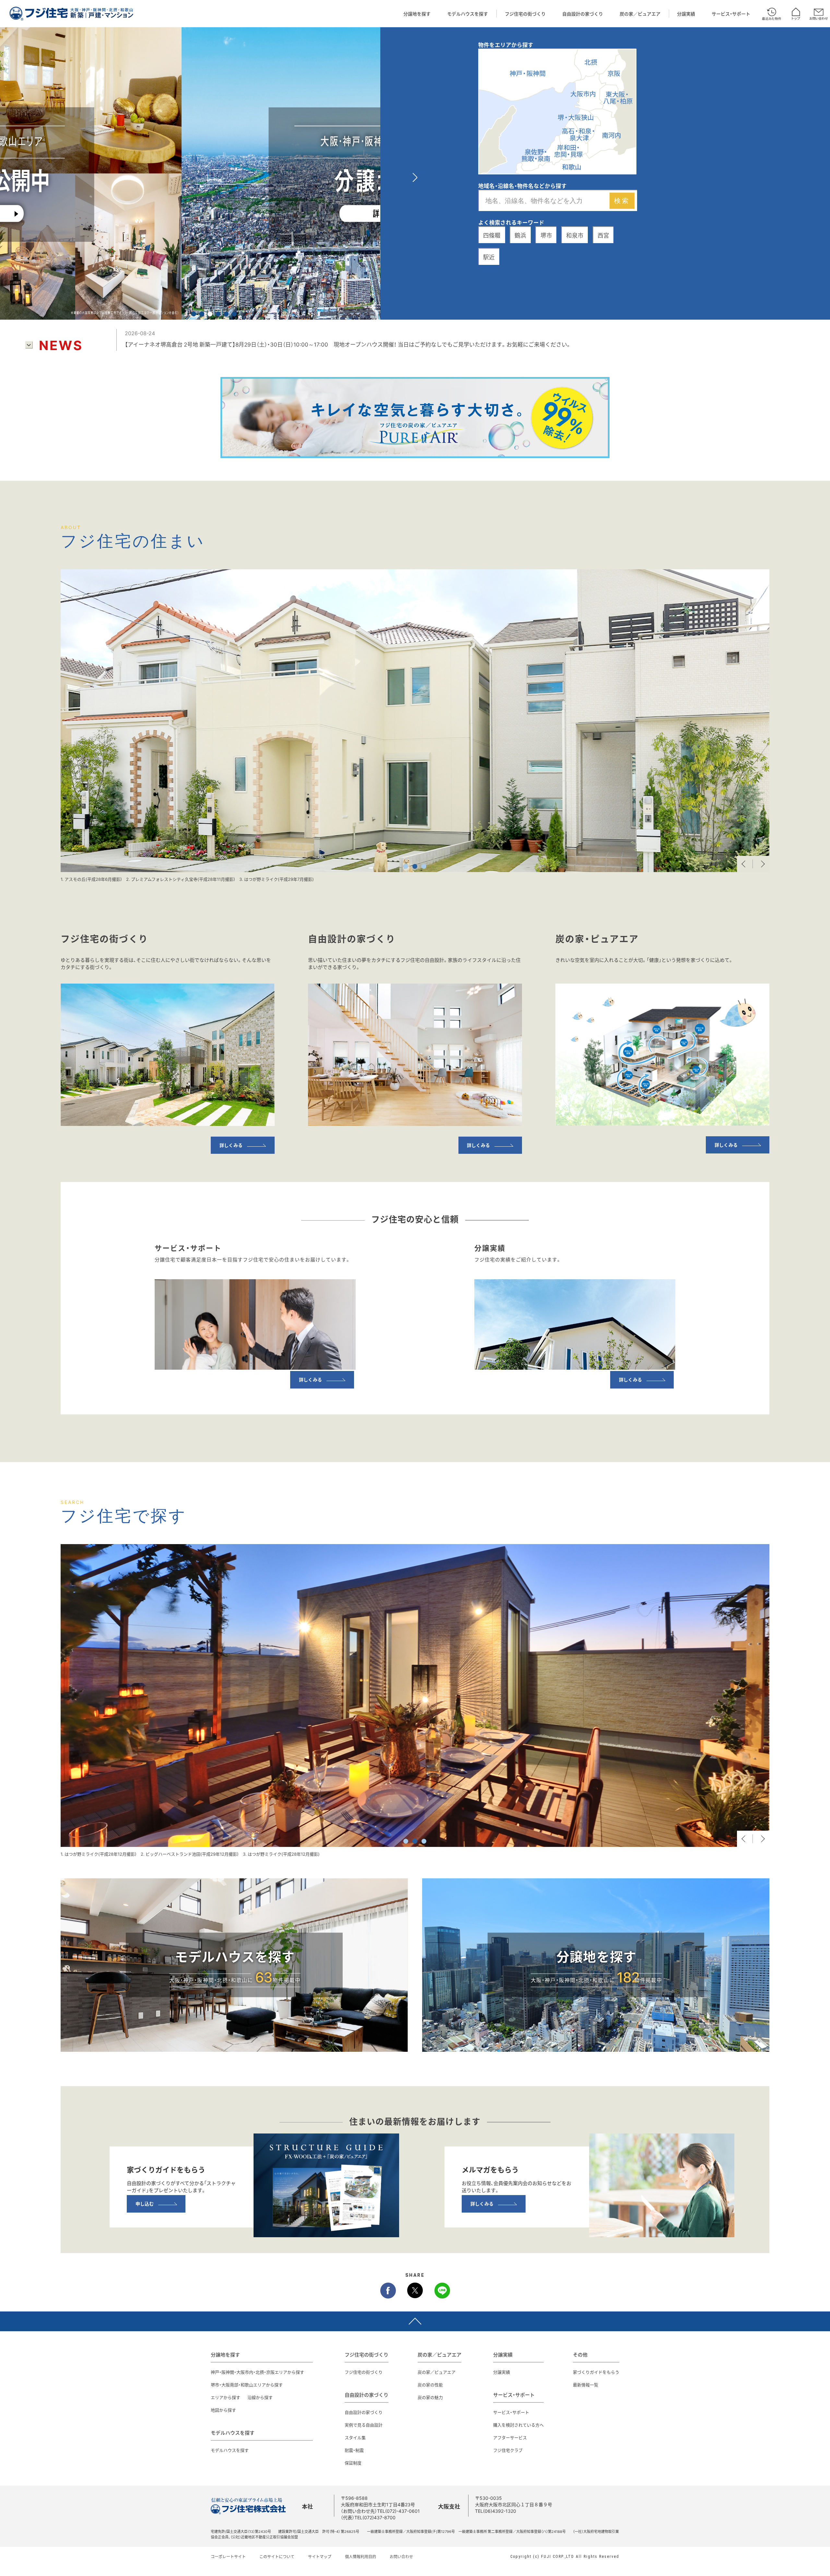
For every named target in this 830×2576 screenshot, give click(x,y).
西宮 (603, 235)
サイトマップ (320, 2557)
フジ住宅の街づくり (525, 14)
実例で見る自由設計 (364, 2425)
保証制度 (353, 2463)
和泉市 (575, 235)
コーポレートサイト (228, 2557)
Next (761, 864)
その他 (580, 2355)
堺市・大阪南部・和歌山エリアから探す (247, 2385)
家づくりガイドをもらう (596, 2372)
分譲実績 (686, 14)
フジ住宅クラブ (508, 2450)
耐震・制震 (354, 2450)
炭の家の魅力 (430, 2397)
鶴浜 (520, 235)
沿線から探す (260, 2397)
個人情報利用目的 (361, 2557)
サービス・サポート (731, 14)
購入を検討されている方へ (518, 2425)
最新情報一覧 (586, 2385)
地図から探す (223, 2410)
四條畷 (492, 235)
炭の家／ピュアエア (640, 14)
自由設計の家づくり (583, 14)
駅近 (489, 257)
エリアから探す (225, 2397)
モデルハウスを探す (468, 14)
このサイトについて (277, 2557)
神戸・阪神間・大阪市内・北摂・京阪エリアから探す (257, 2372)
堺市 (546, 235)
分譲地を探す (417, 14)
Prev (745, 864)
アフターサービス (510, 2437)
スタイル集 (355, 2437)
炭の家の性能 (430, 2385)
